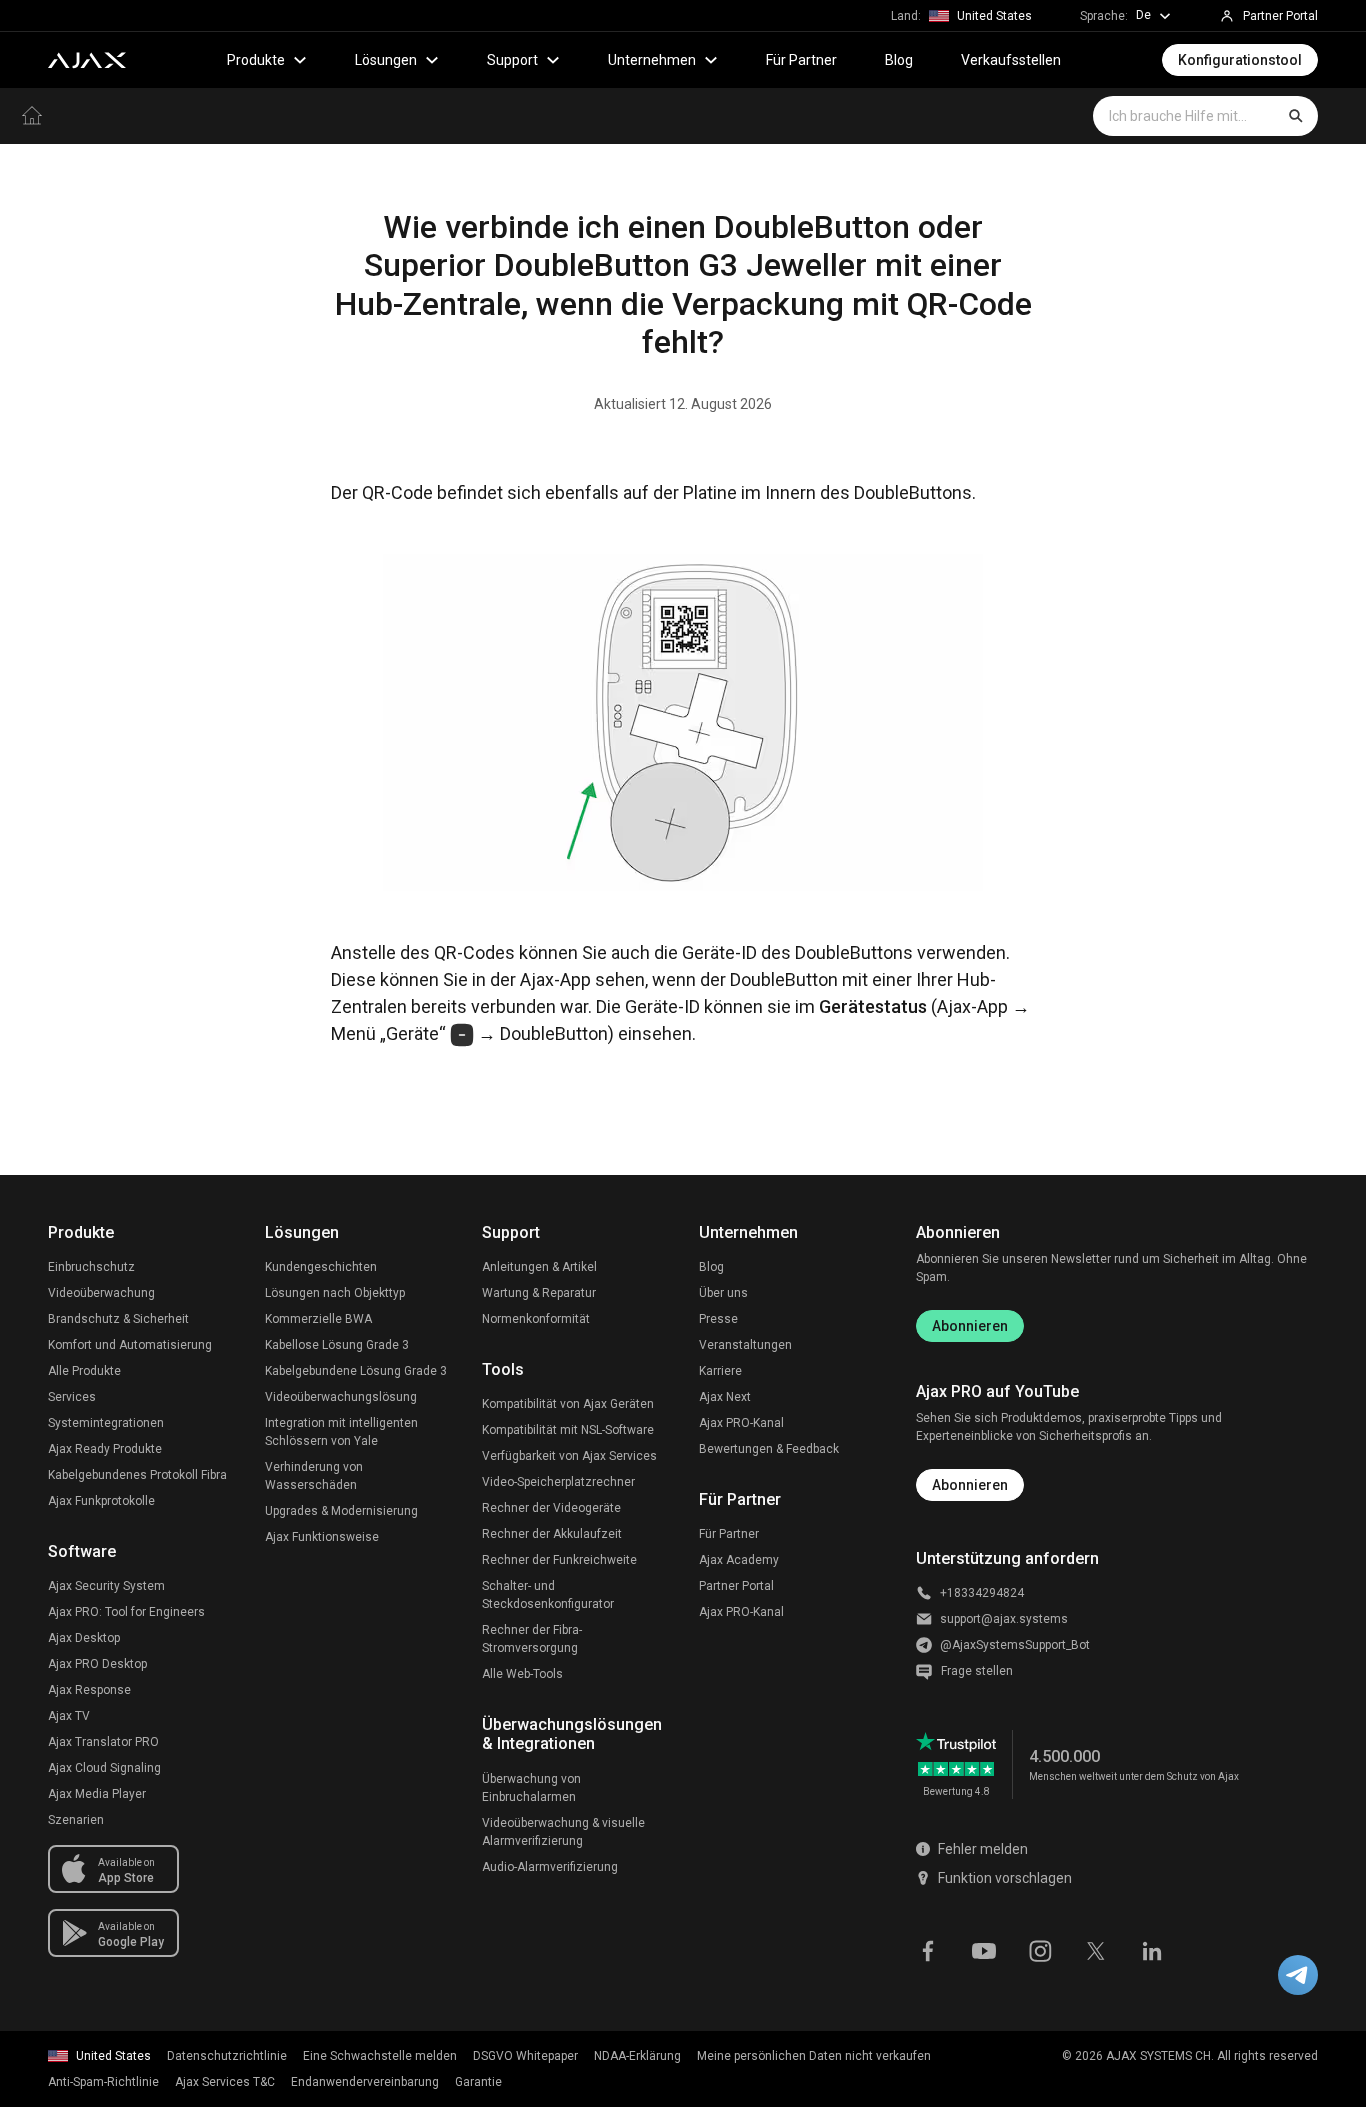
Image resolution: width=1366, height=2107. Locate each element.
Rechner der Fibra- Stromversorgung (532, 1639)
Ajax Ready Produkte (105, 1449)
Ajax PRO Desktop (97, 1664)
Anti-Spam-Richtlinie (103, 2082)
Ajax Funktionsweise (322, 1537)
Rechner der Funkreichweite (559, 1560)
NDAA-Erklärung (637, 2056)
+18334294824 (982, 1593)
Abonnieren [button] (970, 1485)
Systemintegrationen (106, 1423)
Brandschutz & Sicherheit (118, 1319)
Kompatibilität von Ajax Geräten (568, 1404)
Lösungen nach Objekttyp (335, 1293)
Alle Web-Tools (522, 1674)
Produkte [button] (256, 60)
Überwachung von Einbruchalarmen (531, 1788)
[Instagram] (1040, 1949)
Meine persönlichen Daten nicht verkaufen (814, 2056)
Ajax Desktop (84, 1638)
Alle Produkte (84, 1371)
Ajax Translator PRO (103, 1742)
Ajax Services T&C (225, 2082)
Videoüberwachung (101, 1293)
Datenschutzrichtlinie (227, 2056)
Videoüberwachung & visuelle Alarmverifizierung (563, 1832)
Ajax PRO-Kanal (741, 1423)
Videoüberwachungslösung (341, 1397)
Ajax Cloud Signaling (104, 1768)
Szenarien (76, 1820)
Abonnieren (970, 1326)
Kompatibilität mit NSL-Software (568, 1430)
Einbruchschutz (91, 1267)
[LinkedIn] (1152, 1949)
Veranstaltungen (745, 1345)
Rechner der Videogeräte (551, 1508)
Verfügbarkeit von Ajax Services (569, 1456)
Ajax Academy (739, 1560)
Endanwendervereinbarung (365, 2082)
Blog (899, 60)
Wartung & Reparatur (539, 1293)
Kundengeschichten (321, 1267)
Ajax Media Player (97, 1794)
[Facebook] (928, 1949)
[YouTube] (984, 1949)
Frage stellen (977, 1671)
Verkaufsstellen (1011, 60)
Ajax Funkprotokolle (101, 1501)
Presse (718, 1319)
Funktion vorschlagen (1005, 1878)
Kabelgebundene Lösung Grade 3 (356, 1371)
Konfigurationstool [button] (1240, 60)
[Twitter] (1096, 1949)
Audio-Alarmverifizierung (550, 1867)
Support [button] (512, 60)
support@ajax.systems (1004, 1619)
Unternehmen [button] (652, 60)
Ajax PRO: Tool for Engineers (126, 1612)
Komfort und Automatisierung (130, 1345)
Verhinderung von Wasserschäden (314, 1476)
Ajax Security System (106, 1586)
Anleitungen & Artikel (539, 1267)
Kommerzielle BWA (318, 1319)
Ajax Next (725, 1397)
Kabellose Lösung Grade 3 (337, 1345)
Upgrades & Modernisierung (341, 1511)
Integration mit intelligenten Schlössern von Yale (341, 1432)
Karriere (720, 1371)
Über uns (723, 1293)
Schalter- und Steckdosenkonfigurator (548, 1595)
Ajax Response (89, 1690)
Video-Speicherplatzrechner (558, 1482)
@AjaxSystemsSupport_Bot (1015, 1645)
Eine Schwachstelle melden (380, 2056)
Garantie (478, 2082)
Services (72, 1397)
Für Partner (801, 60)
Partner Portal (736, 1586)
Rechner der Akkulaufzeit (552, 1534)
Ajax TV (69, 1716)
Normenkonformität (536, 1319)
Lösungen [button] (386, 60)
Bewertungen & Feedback (769, 1449)
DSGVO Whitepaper (525, 2056)
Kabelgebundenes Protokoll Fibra (137, 1475)
